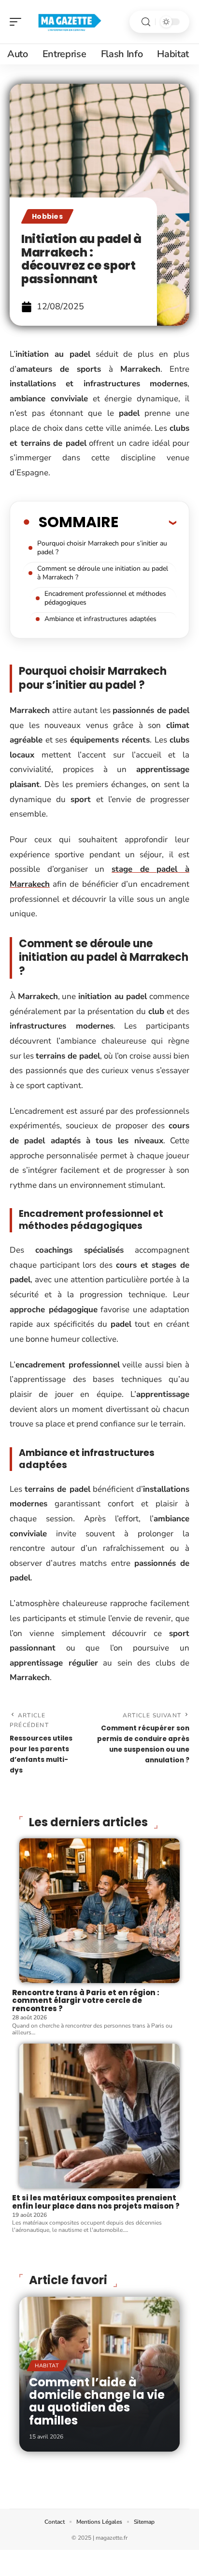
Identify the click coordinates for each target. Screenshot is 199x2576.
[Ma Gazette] (70, 22)
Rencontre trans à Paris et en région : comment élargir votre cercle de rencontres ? (86, 2000)
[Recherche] (146, 22)
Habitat (47, 2366)
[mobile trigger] (18, 22)
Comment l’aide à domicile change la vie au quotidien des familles (97, 2401)
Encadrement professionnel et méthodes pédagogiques (105, 598)
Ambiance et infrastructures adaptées (100, 619)
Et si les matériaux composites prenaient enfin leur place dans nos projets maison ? (96, 2202)
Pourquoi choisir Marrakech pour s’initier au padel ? (102, 548)
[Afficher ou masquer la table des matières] (147, 522)
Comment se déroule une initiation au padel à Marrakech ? (103, 573)
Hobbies (47, 216)
